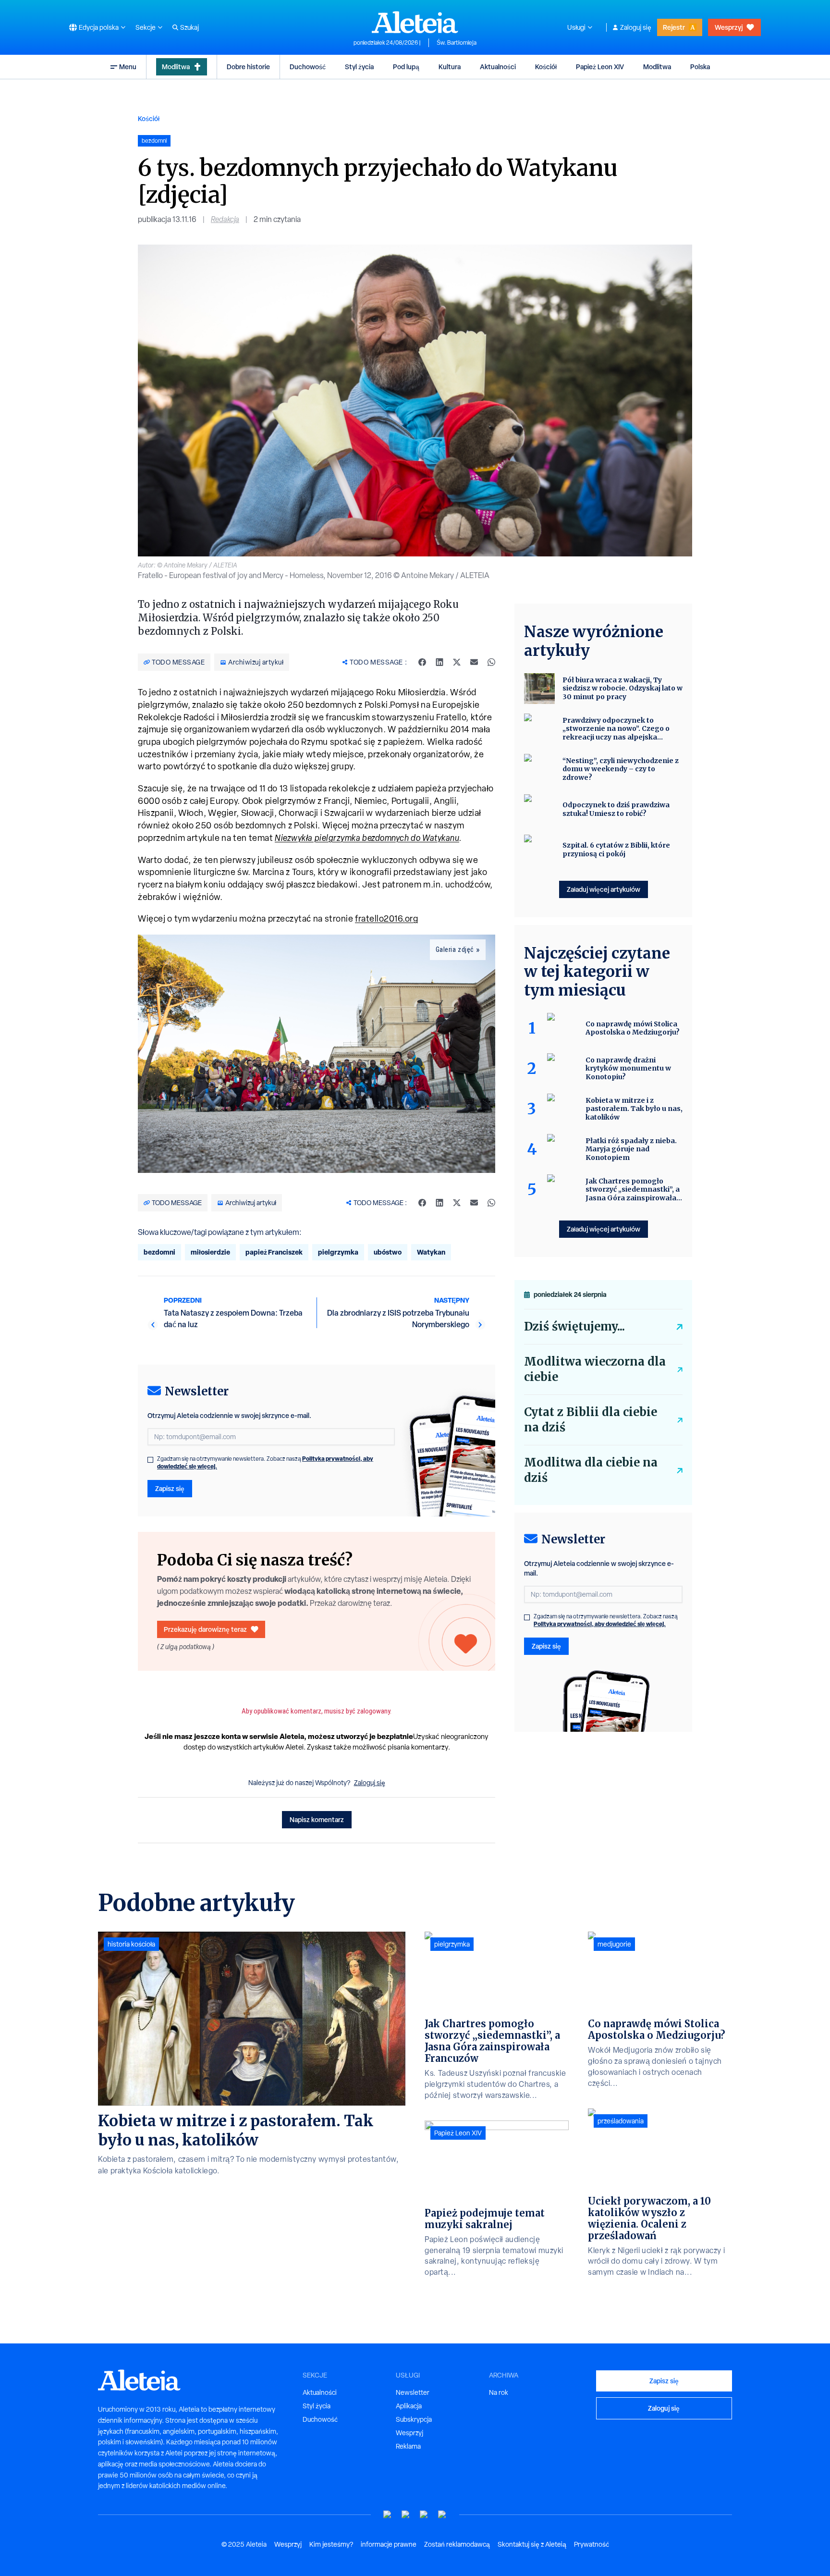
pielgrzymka (338, 1252)
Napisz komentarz (317, 1819)
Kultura (450, 67)
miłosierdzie (210, 1252)
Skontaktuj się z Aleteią (532, 2544)
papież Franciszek (274, 1252)
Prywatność (592, 2544)
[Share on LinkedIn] (439, 662)
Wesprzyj (729, 27)
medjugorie (614, 1944)
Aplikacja (409, 2406)
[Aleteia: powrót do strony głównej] (415, 22)
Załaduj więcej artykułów (604, 889)
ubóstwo (388, 1252)
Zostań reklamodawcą (457, 2544)
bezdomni (159, 1252)
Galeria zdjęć (455, 949)
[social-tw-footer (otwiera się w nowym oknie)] (424, 2515)
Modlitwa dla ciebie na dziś (591, 1470)
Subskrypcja (414, 2419)
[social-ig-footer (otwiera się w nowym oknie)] (442, 2515)
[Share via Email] (474, 662)
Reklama (408, 2446)
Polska (700, 67)
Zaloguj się (636, 27)
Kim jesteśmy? (331, 2544)
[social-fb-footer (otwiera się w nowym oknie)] (406, 2515)
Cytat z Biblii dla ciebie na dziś (591, 1420)
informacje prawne (389, 2544)
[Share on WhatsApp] (491, 662)
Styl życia (359, 67)
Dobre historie (248, 67)
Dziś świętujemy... (574, 1326)
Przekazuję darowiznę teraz (205, 1629)
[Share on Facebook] (422, 662)
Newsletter (413, 2392)
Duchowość (308, 67)
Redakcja (225, 219)
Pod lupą (406, 67)
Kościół (546, 67)
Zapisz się (170, 1488)
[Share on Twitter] (457, 662)
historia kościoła (131, 1944)
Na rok (499, 2392)
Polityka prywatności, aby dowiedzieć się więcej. (600, 1624)
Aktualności (498, 67)
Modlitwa (176, 67)
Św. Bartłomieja (457, 43)
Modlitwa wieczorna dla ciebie (595, 1369)
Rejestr (674, 27)
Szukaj (189, 27)
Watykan (431, 1252)
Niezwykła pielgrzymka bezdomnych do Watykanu (367, 838)
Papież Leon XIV (600, 67)
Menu (128, 67)
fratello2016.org (386, 918)
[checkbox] (150, 1460)
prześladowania (621, 2121)
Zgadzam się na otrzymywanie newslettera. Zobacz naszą (265, 1463)
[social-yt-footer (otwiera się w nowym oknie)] (388, 2515)
